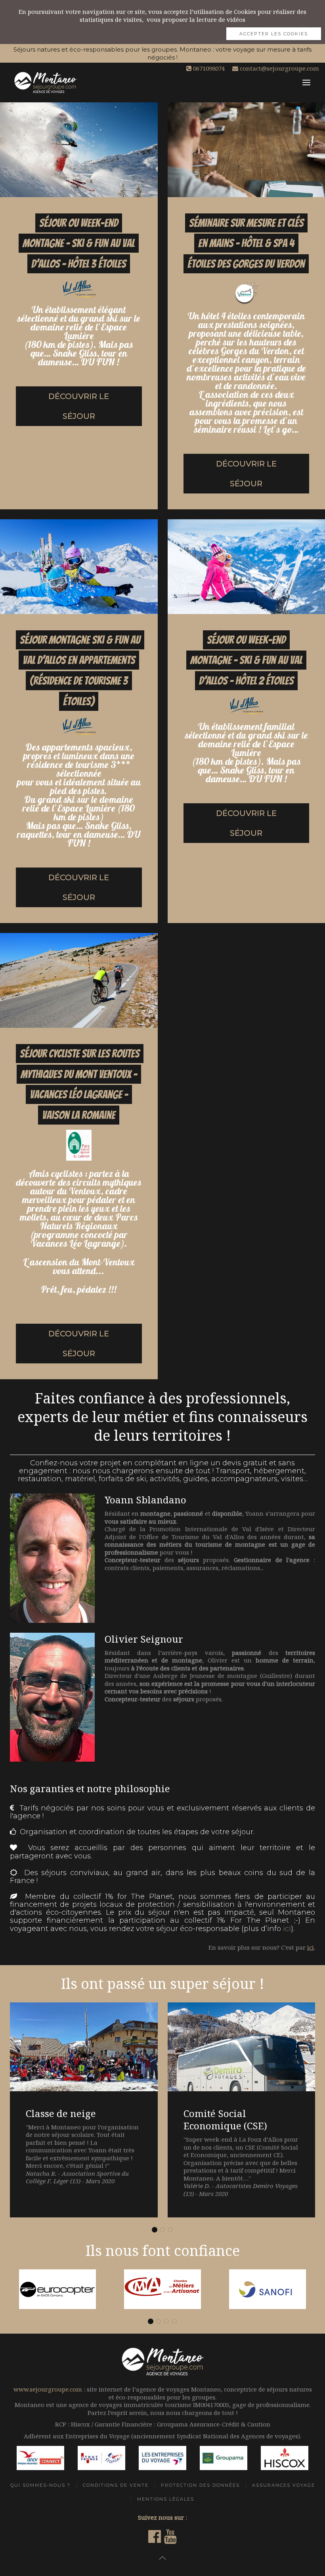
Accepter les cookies (274, 34)
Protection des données (200, 2485)
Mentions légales (166, 2499)
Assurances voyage (284, 2485)
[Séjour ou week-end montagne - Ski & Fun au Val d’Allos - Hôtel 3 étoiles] (79, 306)
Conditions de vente (116, 2485)
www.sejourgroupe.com (48, 2389)
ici (287, 1929)
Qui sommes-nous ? (40, 2485)
